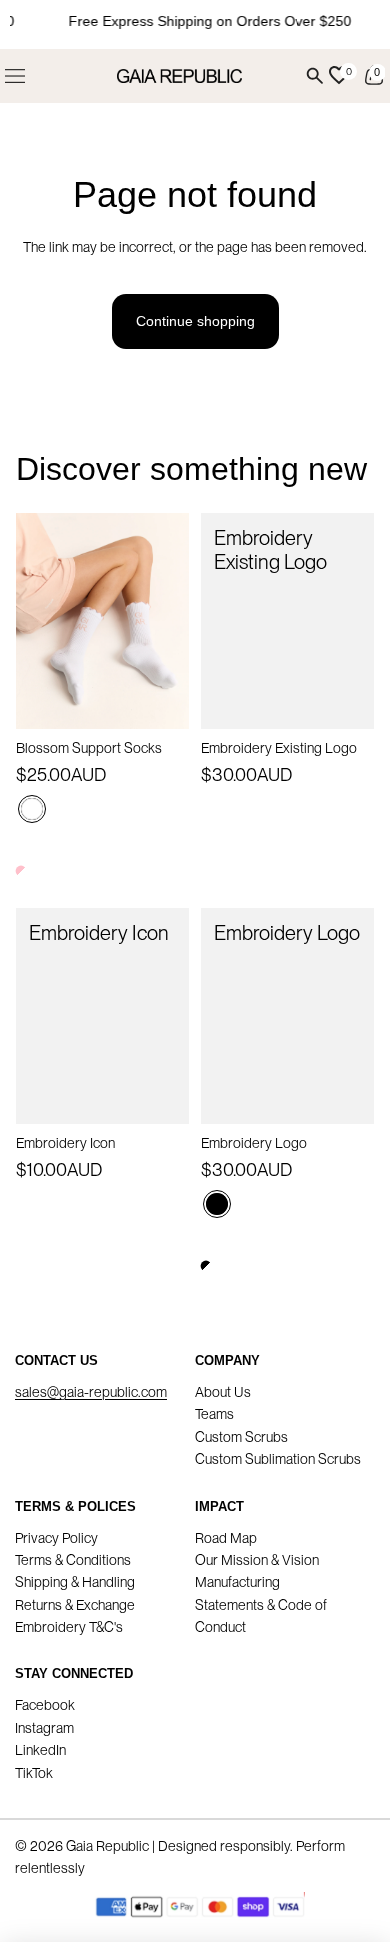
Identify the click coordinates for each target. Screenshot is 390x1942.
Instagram (44, 1728)
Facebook (45, 1705)
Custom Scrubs (241, 1437)
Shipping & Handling (75, 1582)
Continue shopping (195, 321)
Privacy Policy (56, 1538)
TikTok (34, 1773)
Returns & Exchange (75, 1605)
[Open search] (315, 76)
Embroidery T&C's (69, 1627)
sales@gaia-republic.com (91, 1392)
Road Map (226, 1538)
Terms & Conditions (73, 1560)
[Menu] (15, 76)
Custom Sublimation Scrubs (278, 1459)
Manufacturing (237, 1582)
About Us (223, 1392)
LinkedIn (40, 1750)
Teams (214, 1414)
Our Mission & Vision (257, 1560)
